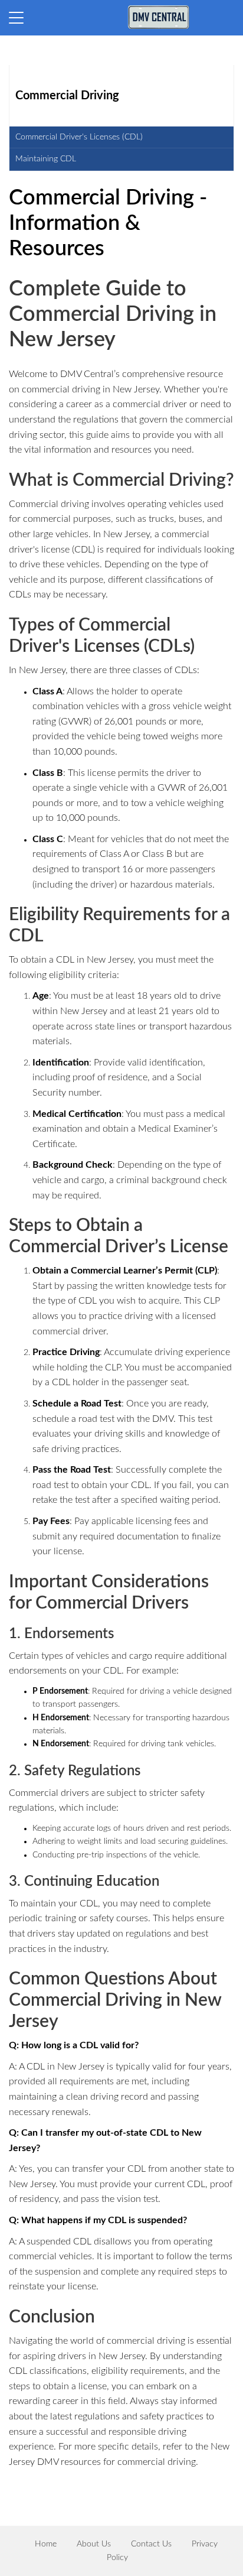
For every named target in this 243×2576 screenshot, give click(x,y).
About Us (94, 2544)
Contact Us (151, 2544)
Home (46, 2544)
